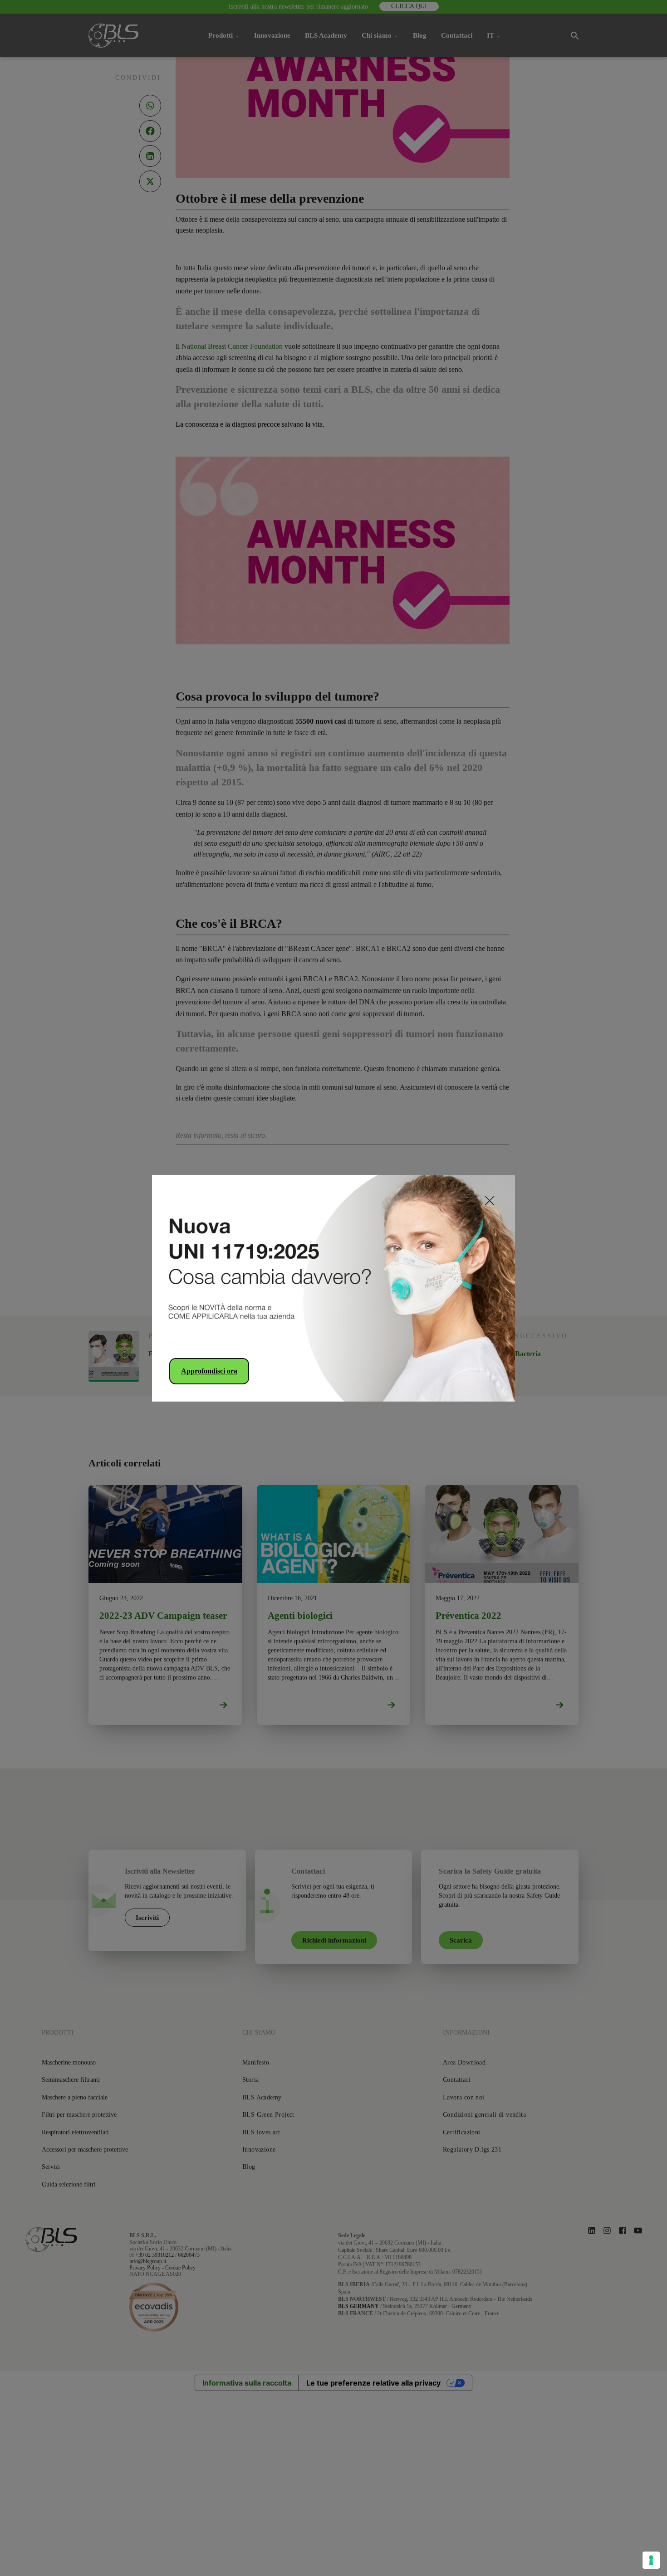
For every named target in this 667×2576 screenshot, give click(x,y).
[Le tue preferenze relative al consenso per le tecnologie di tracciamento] (651, 2560)
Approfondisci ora (209, 1371)
